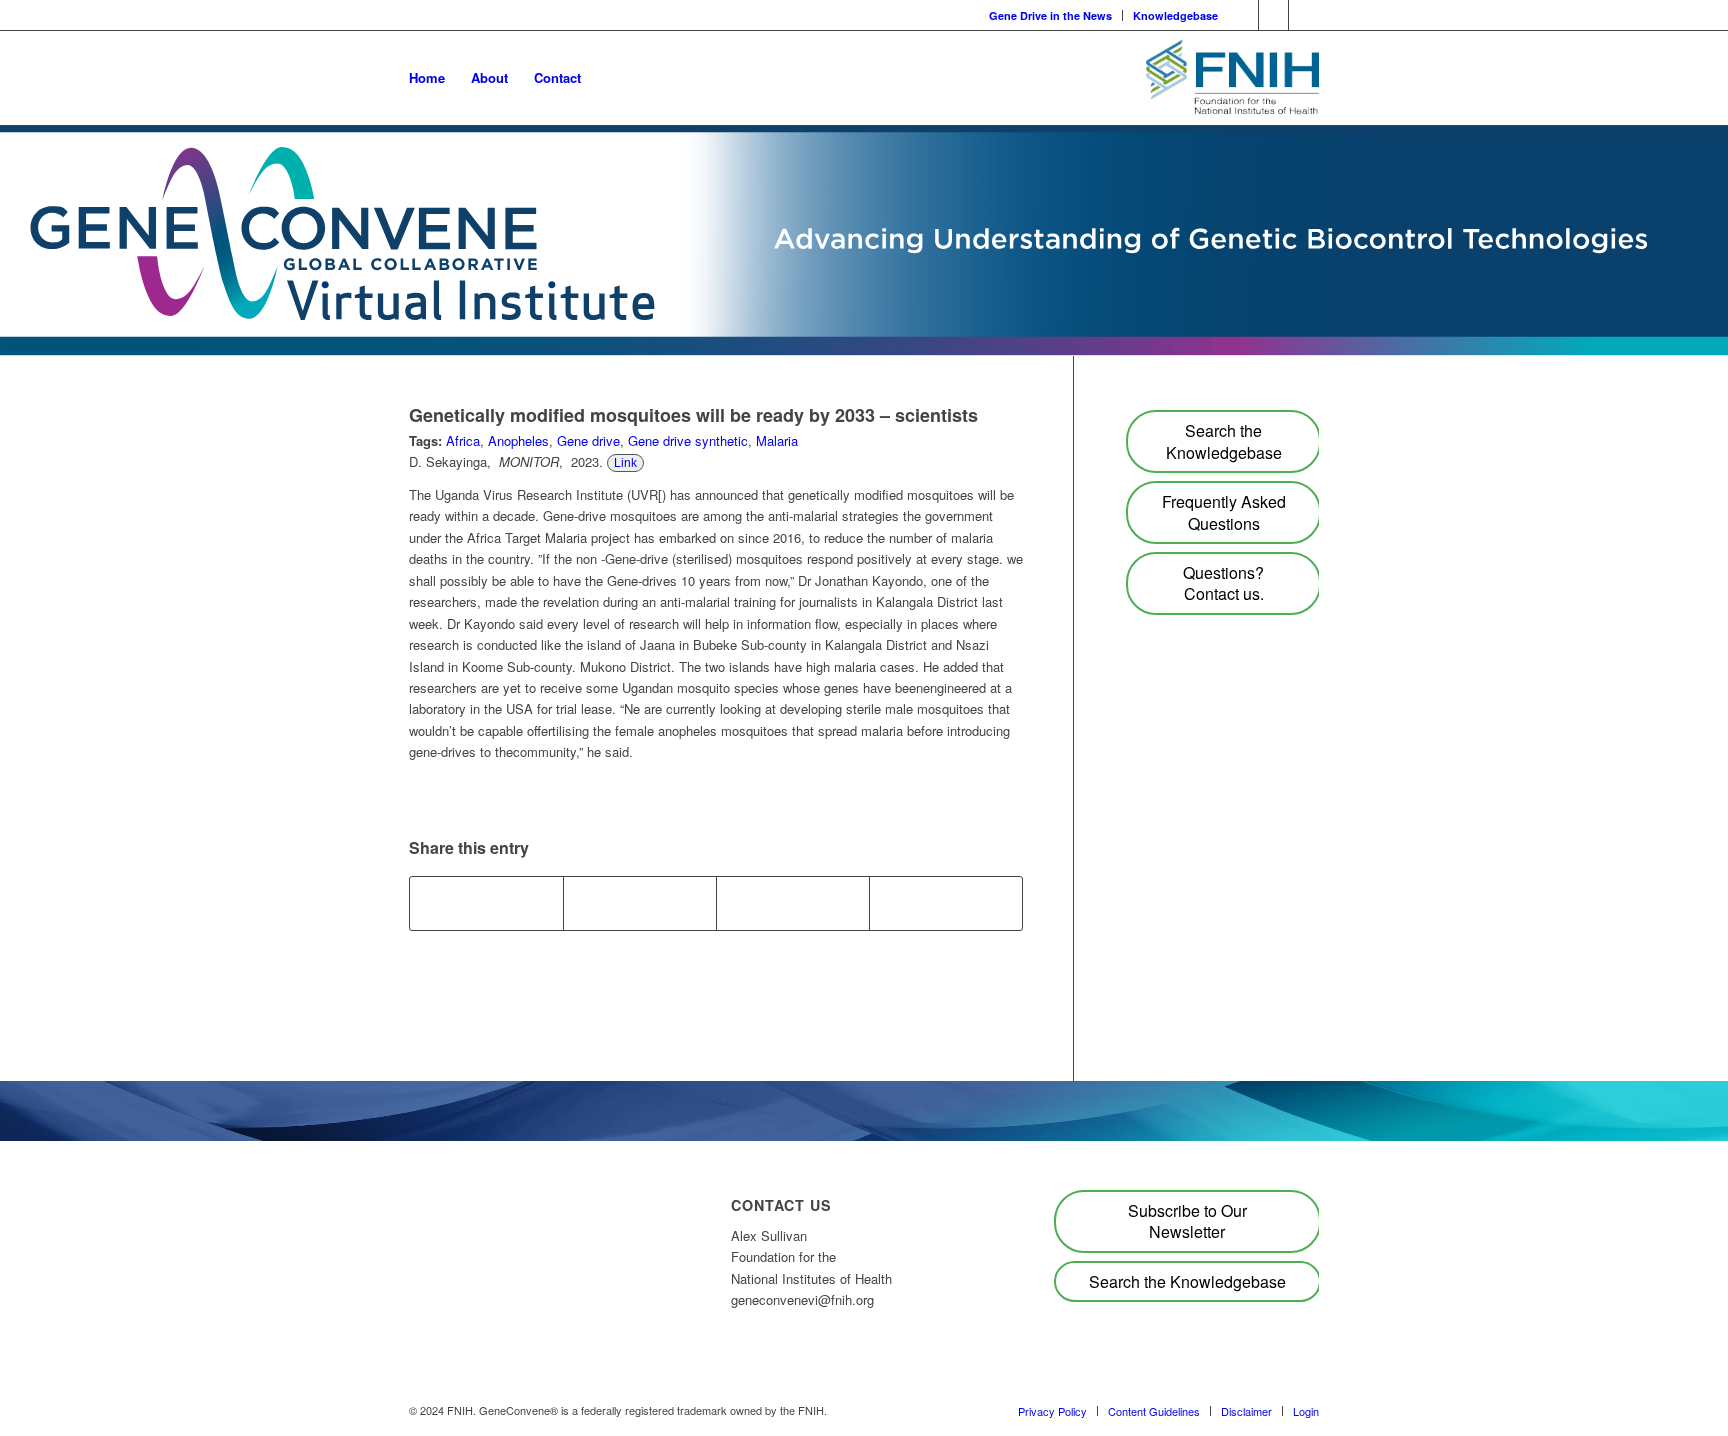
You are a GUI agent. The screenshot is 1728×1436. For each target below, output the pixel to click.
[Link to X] (1304, 15)
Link (625, 463)
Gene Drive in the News (1050, 15)
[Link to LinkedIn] (1273, 15)
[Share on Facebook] (486, 903)
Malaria (777, 440)
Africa (463, 440)
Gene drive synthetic (688, 440)
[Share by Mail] (946, 903)
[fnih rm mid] (1232, 77)
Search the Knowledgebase (1224, 441)
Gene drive (588, 440)
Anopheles (518, 440)
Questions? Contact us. (1223, 583)
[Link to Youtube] (1243, 15)
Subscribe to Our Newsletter (1187, 1221)
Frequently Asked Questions (1224, 512)
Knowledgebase (1175, 15)
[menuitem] (1051, 15)
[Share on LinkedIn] (793, 903)
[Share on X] (640, 903)
